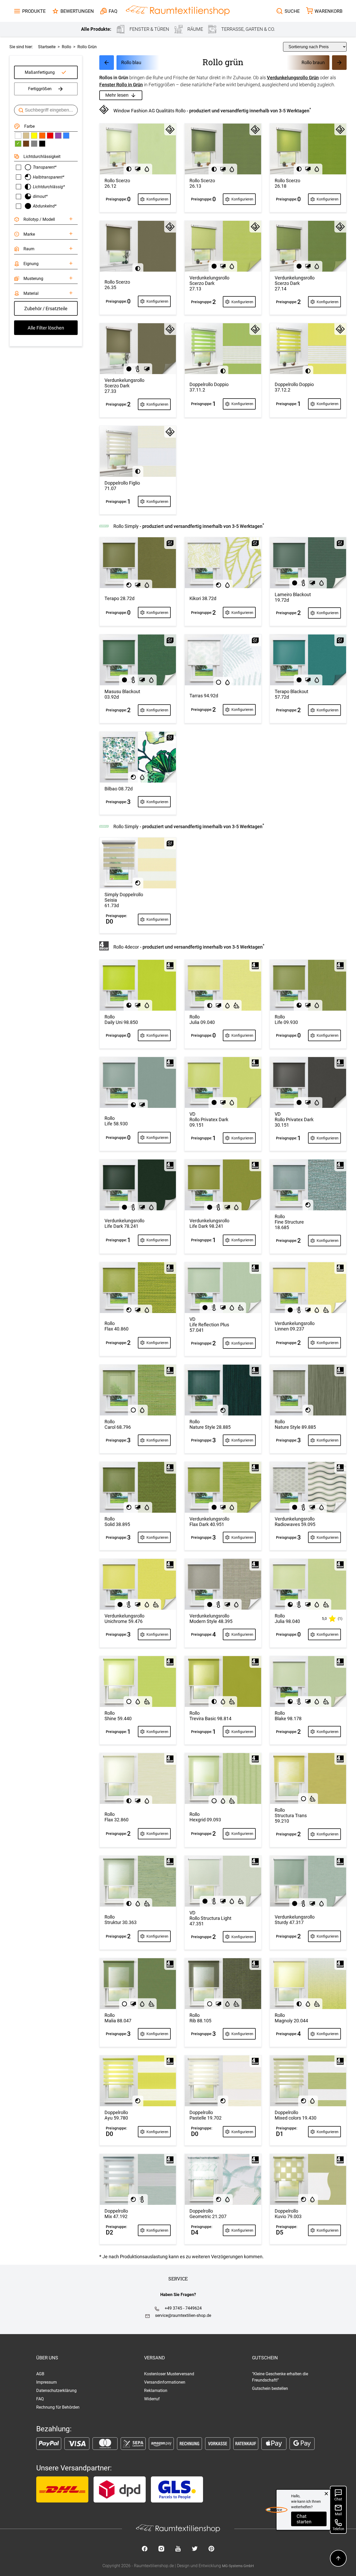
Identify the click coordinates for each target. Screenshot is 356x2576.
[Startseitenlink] (178, 11)
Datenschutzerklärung (56, 2391)
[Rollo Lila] (58, 136)
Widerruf (152, 2399)
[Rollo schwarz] (42, 144)
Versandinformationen (165, 2382)
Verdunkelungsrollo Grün (293, 78)
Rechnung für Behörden (58, 2407)
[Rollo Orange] (42, 136)
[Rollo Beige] (26, 136)
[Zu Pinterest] (211, 2549)
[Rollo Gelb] (34, 136)
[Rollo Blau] (66, 136)
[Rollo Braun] (26, 144)
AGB (40, 2374)
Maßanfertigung (40, 72)
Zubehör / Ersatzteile (46, 309)
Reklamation (156, 2391)
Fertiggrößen (40, 89)
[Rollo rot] (50, 136)
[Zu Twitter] (195, 2549)
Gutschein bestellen (270, 2388)
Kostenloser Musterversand (169, 2374)
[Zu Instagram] (161, 2549)
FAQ (40, 2399)
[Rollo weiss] (18, 136)
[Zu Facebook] (145, 2549)
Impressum (47, 2382)
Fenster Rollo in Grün (121, 85)
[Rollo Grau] (34, 144)
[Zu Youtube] (178, 2549)
